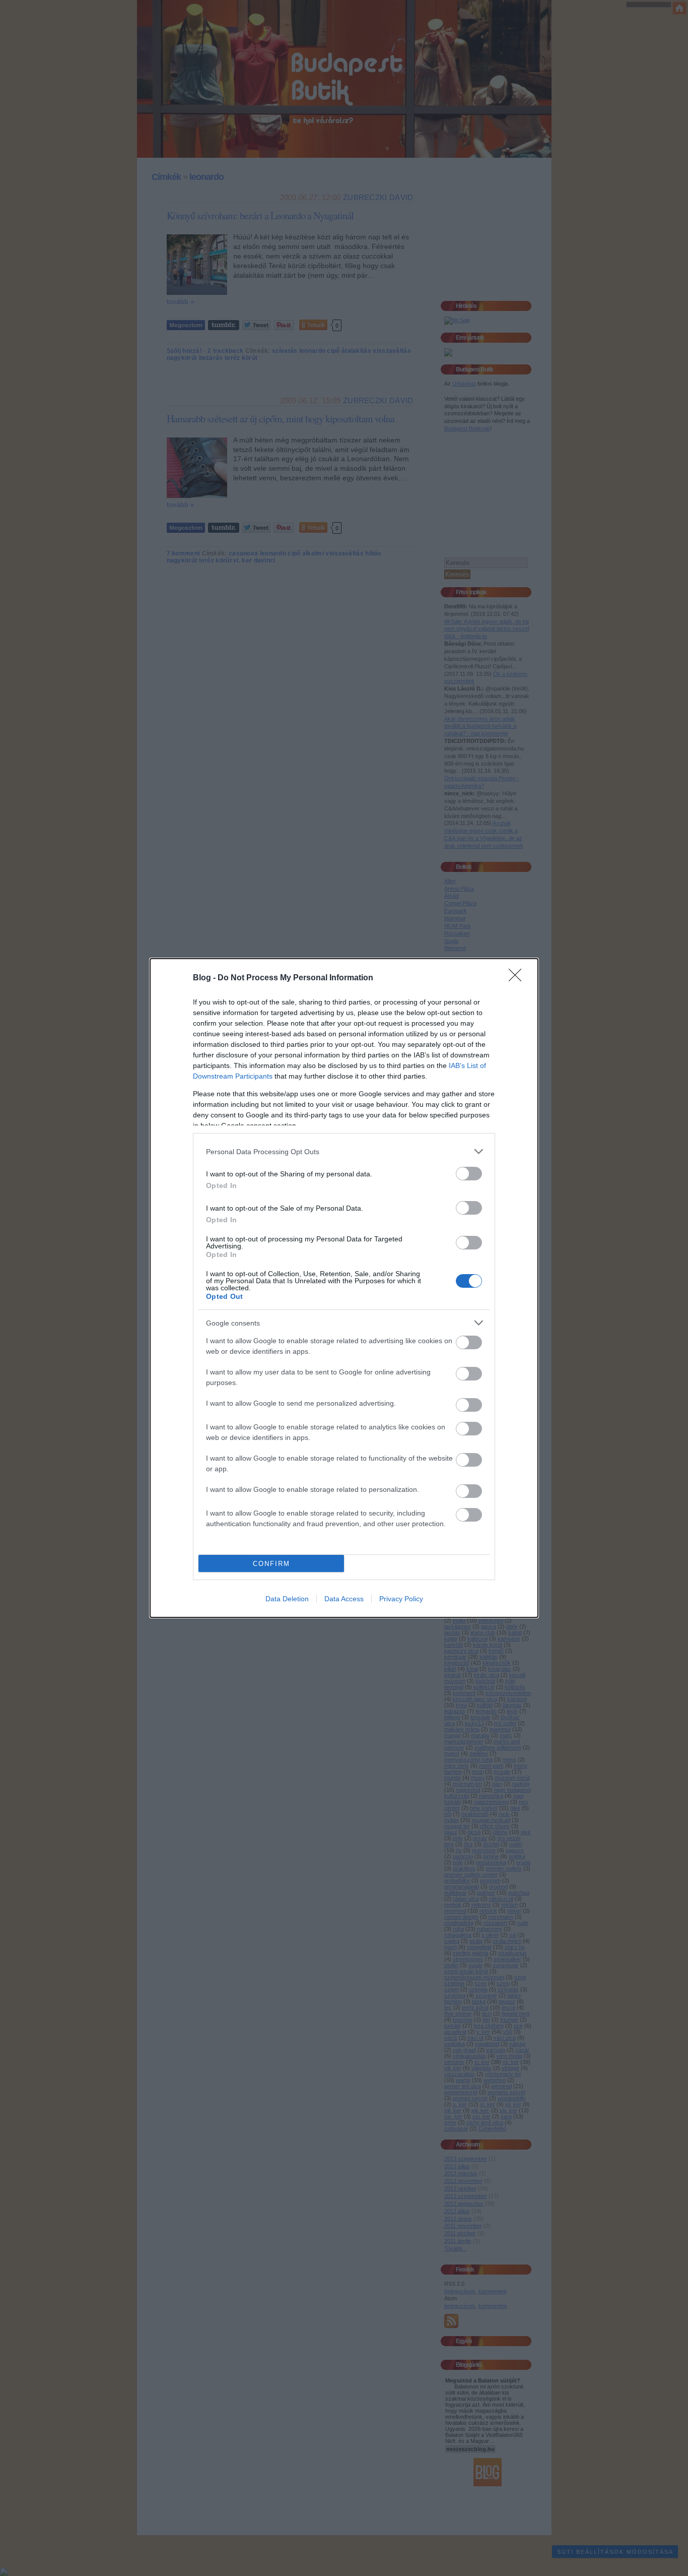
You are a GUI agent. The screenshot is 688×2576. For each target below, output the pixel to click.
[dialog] (344, 1288)
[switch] (469, 1174)
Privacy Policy (401, 1599)
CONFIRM (271, 1564)
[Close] (518, 978)
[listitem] (344, 1151)
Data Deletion (287, 1599)
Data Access (344, 1599)
